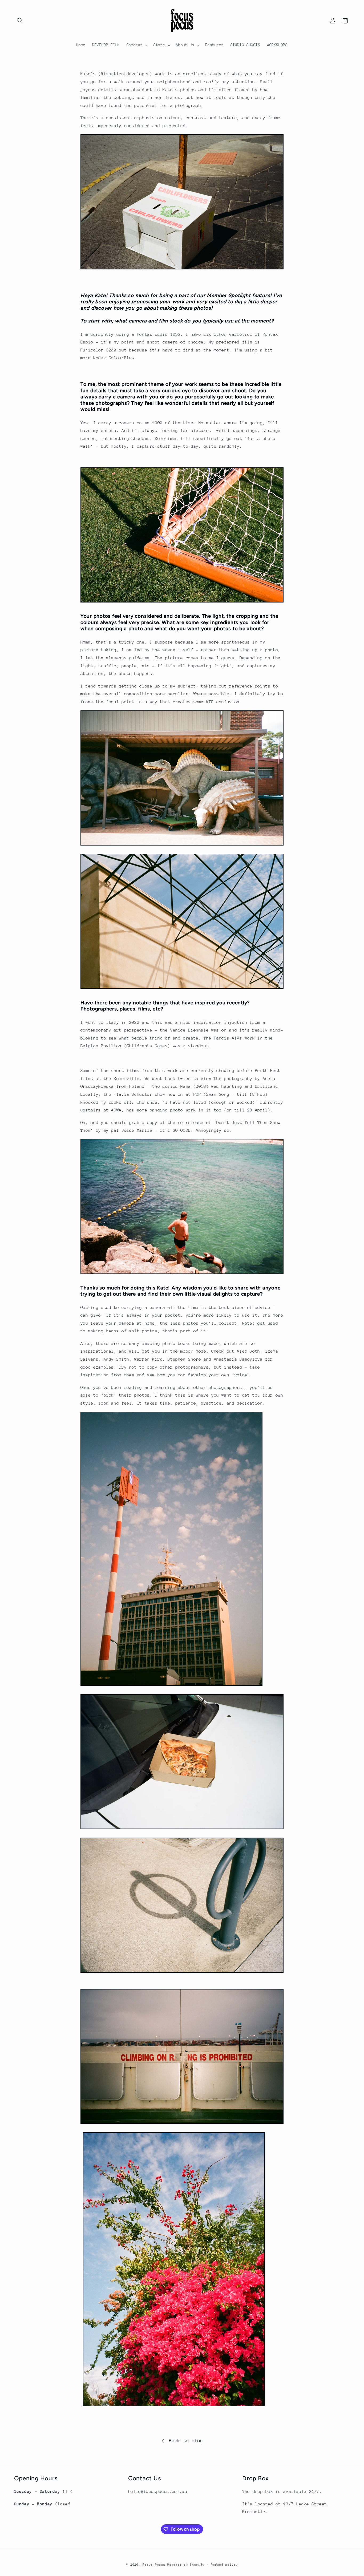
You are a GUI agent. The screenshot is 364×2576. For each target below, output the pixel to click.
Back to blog (186, 2441)
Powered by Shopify (186, 2565)
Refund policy (225, 2565)
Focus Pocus (154, 2565)
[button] (20, 21)
